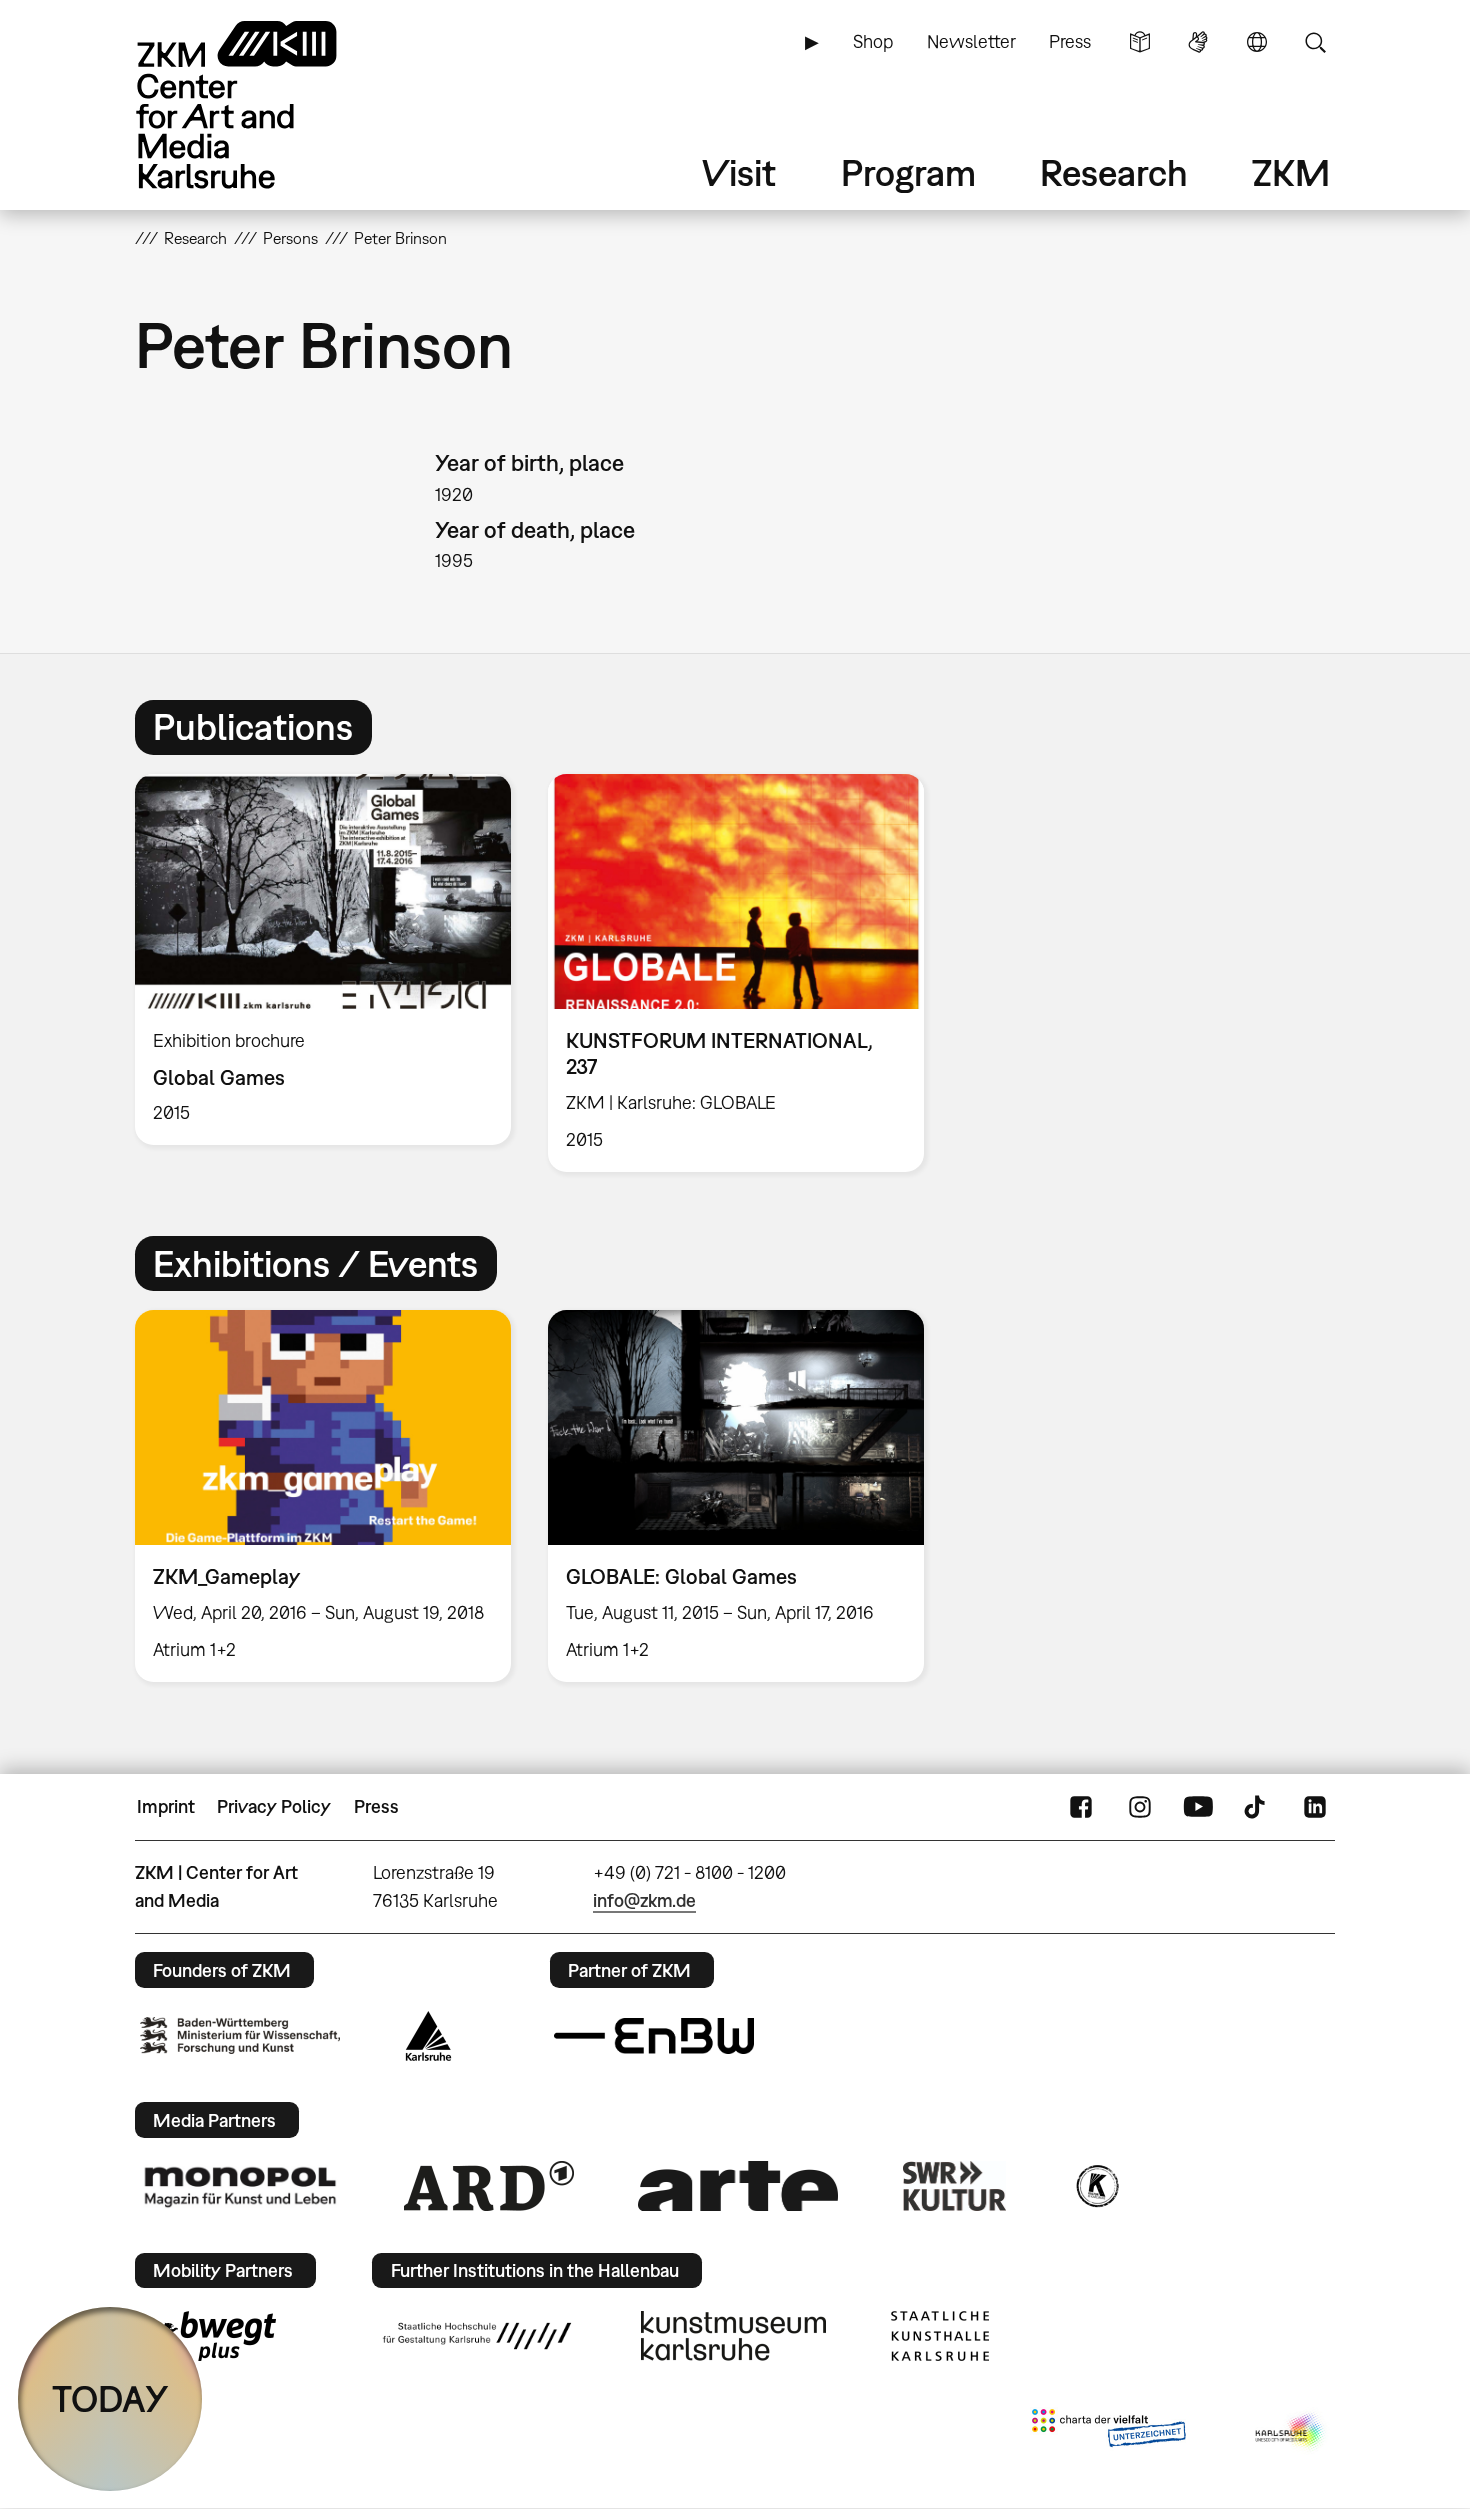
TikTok (1257, 1807)
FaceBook (1081, 1807)
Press (1070, 41)
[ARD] (489, 2186)
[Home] (265, 104)
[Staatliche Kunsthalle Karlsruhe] (940, 2336)
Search (1315, 42)
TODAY (110, 2398)
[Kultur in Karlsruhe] (1096, 2186)
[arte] (738, 2185)
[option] (323, 960)
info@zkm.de (644, 1900)
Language (1257, 42)
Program (908, 172)
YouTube (1198, 1807)
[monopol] (240, 2186)
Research (1114, 172)
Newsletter (971, 41)
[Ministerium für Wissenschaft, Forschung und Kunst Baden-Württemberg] (240, 2035)
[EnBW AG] (654, 2036)
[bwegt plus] (208, 2336)
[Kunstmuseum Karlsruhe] (733, 2336)
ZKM (1291, 172)
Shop (873, 41)
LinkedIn (1315, 1807)
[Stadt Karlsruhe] (428, 2036)
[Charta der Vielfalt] (1108, 2432)
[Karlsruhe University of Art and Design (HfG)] (477, 2336)
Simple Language (1140, 42)
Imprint (166, 1806)
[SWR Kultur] (955, 2186)
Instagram (1140, 1807)
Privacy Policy (274, 1806)
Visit (739, 172)
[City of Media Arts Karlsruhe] (1291, 2432)
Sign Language (1198, 42)
